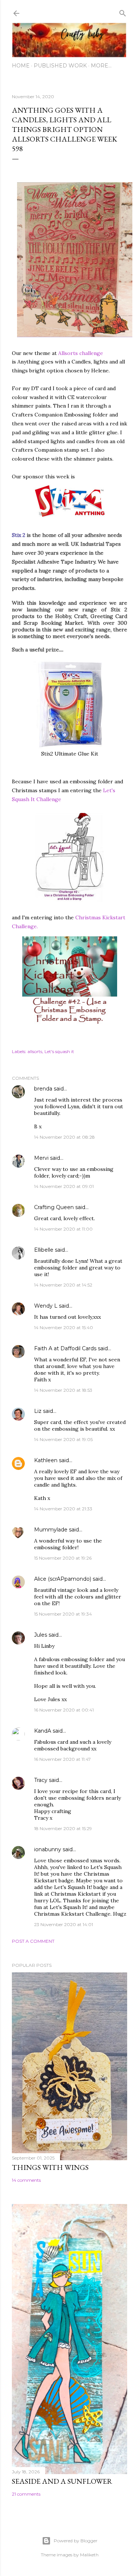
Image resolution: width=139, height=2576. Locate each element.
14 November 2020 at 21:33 (63, 1509)
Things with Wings (50, 2167)
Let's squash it (59, 1051)
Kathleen (46, 1460)
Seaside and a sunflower (62, 2481)
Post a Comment (33, 1941)
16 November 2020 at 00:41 (64, 1710)
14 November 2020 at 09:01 (64, 1186)
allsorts (35, 1051)
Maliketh (89, 2555)
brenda (43, 1089)
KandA (43, 1731)
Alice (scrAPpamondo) (63, 1579)
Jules (41, 1635)
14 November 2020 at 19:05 (63, 1439)
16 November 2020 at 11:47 (62, 1759)
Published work (60, 66)
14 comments (26, 2180)
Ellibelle (44, 1250)
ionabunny (48, 1849)
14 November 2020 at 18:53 (63, 1390)
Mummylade (51, 1530)
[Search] (123, 12)
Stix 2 (19, 535)
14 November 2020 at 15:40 (64, 1327)
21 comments (26, 2494)
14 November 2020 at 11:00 (63, 1229)
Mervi (41, 1158)
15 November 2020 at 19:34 (63, 1614)
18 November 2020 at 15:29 (63, 1828)
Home (21, 66)
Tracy (41, 1780)
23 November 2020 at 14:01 (64, 1924)
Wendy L (46, 1306)
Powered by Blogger (76, 2541)
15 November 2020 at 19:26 (63, 1558)
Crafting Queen (54, 1207)
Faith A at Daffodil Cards (65, 1348)
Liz (38, 1411)
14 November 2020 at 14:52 (63, 1285)
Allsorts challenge (81, 353)
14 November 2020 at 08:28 (64, 1137)
